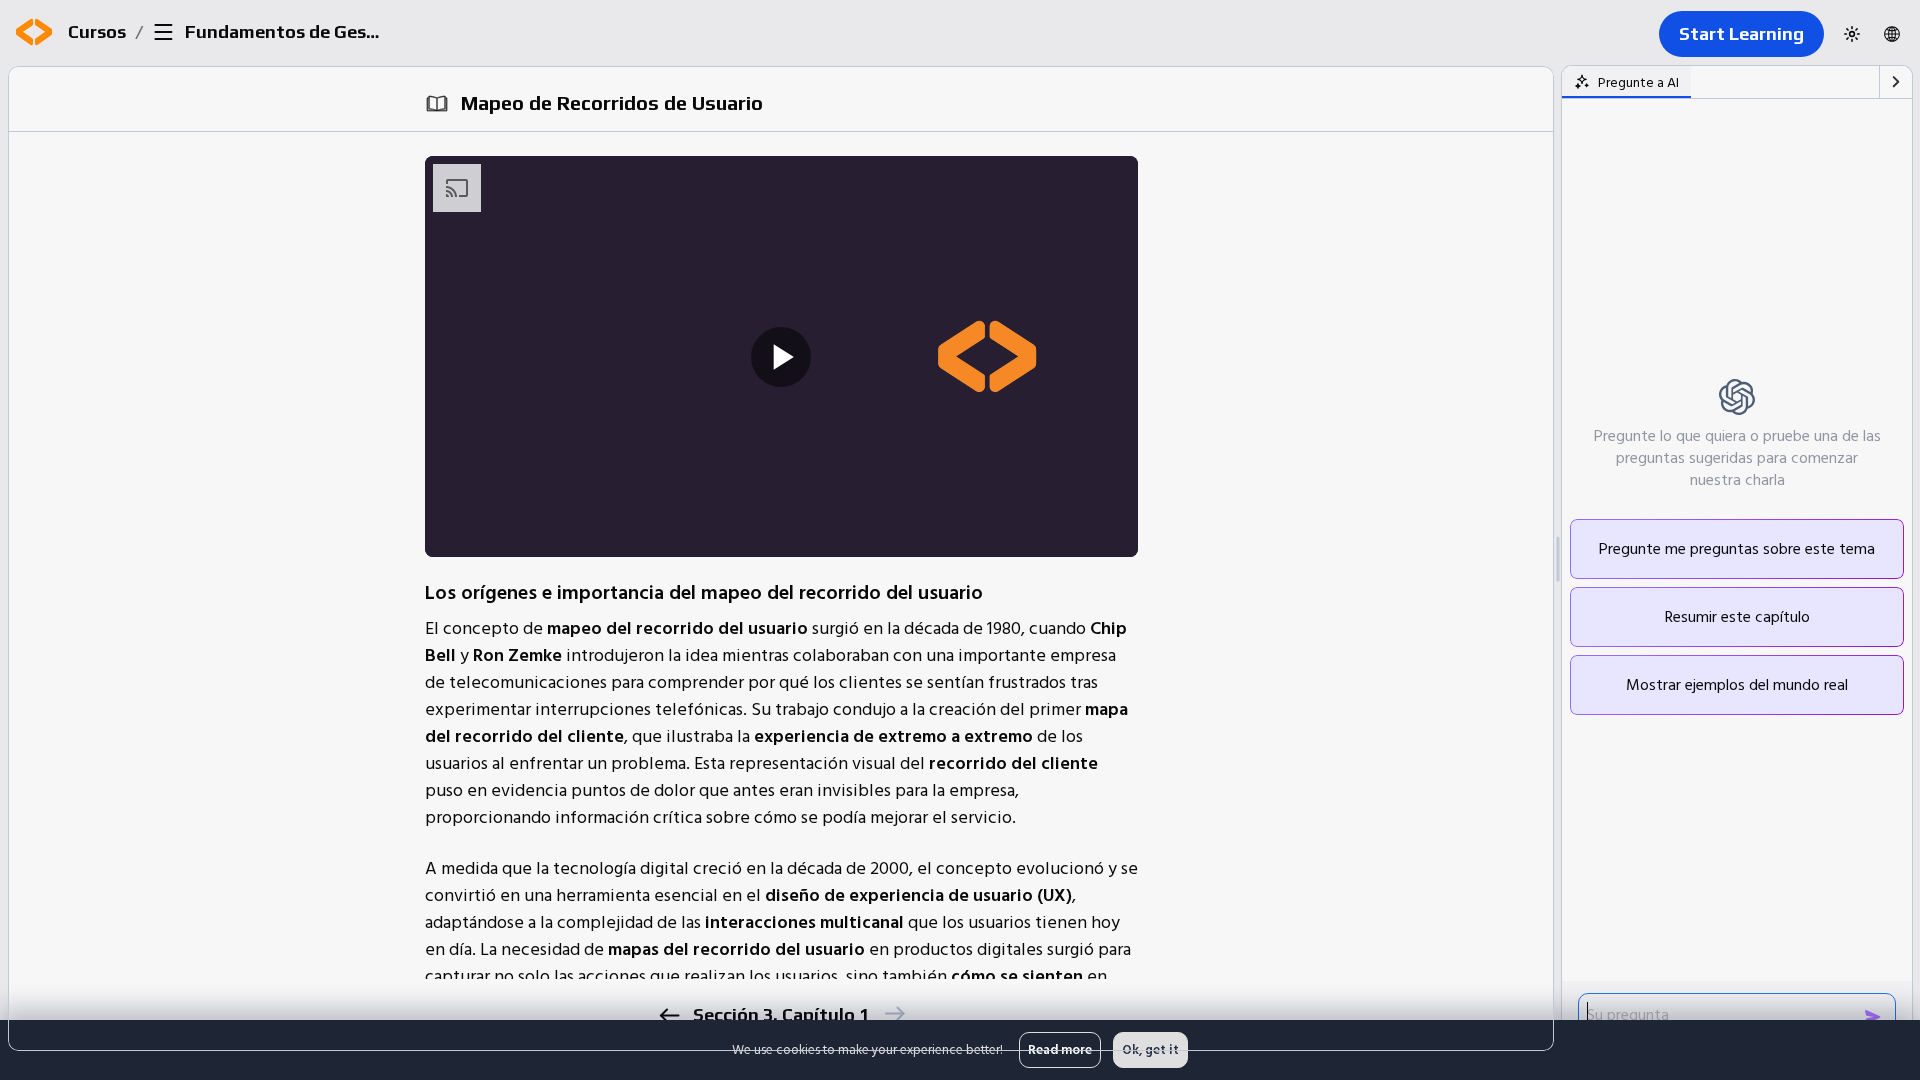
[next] (893, 1013)
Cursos (97, 31)
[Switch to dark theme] (1852, 34)
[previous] (668, 1015)
